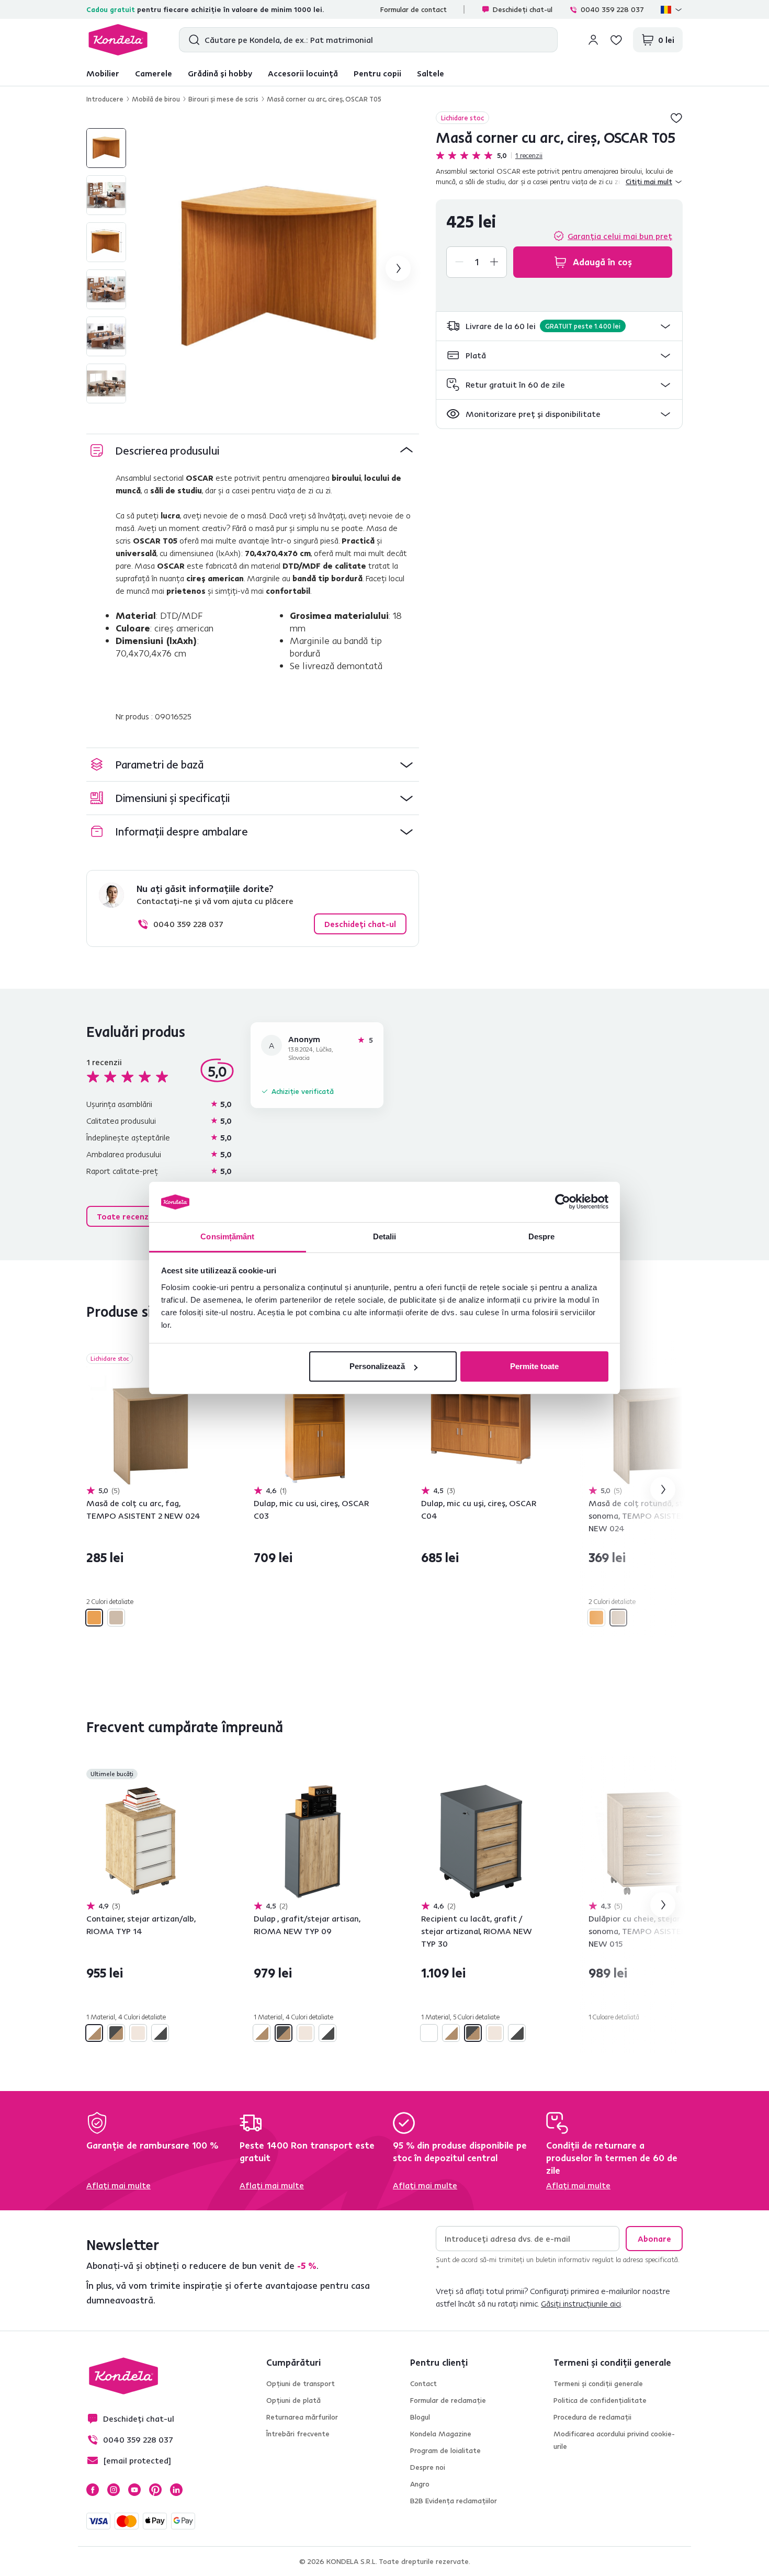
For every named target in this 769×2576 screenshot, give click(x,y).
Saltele (431, 73)
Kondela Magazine (441, 2434)
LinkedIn (176, 2490)
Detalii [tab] (385, 1236)
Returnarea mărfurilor (302, 2417)
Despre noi (428, 2467)
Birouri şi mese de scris (223, 99)
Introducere (105, 99)
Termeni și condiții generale (598, 2383)
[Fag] (94, 1618)
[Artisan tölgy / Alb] (94, 2033)
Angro (420, 2484)
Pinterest (155, 2490)
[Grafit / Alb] (160, 2033)
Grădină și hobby (220, 73)
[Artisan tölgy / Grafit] (116, 2033)
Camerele (154, 73)
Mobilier (103, 73)
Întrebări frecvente (298, 2434)
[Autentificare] (593, 40)
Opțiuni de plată (293, 2400)
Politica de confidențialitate (600, 2400)
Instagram (114, 2490)
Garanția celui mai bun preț (620, 236)
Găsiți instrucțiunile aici (581, 2303)
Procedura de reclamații (592, 2417)
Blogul (420, 2417)
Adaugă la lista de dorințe (676, 118)
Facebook (93, 2490)
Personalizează (377, 1366)
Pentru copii (377, 73)
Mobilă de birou (156, 99)
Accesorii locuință (303, 73)
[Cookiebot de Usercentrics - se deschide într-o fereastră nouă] (563, 1202)
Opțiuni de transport (301, 2383)
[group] (279, 268)
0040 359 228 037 (612, 9)
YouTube (134, 2490)
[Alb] (429, 2033)
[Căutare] (192, 40)
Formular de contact (414, 9)
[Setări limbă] (672, 9)
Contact (423, 2383)
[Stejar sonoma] (116, 1618)
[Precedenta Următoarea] (146, 1426)
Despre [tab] (542, 1236)
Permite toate (534, 1366)
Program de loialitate (445, 2450)
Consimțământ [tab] (227, 1236)
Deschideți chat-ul (523, 9)
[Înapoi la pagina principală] (118, 40)
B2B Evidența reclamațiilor (454, 2501)
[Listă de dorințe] (616, 40)
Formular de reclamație (448, 2400)
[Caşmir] (138, 2033)
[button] (559, 326)
